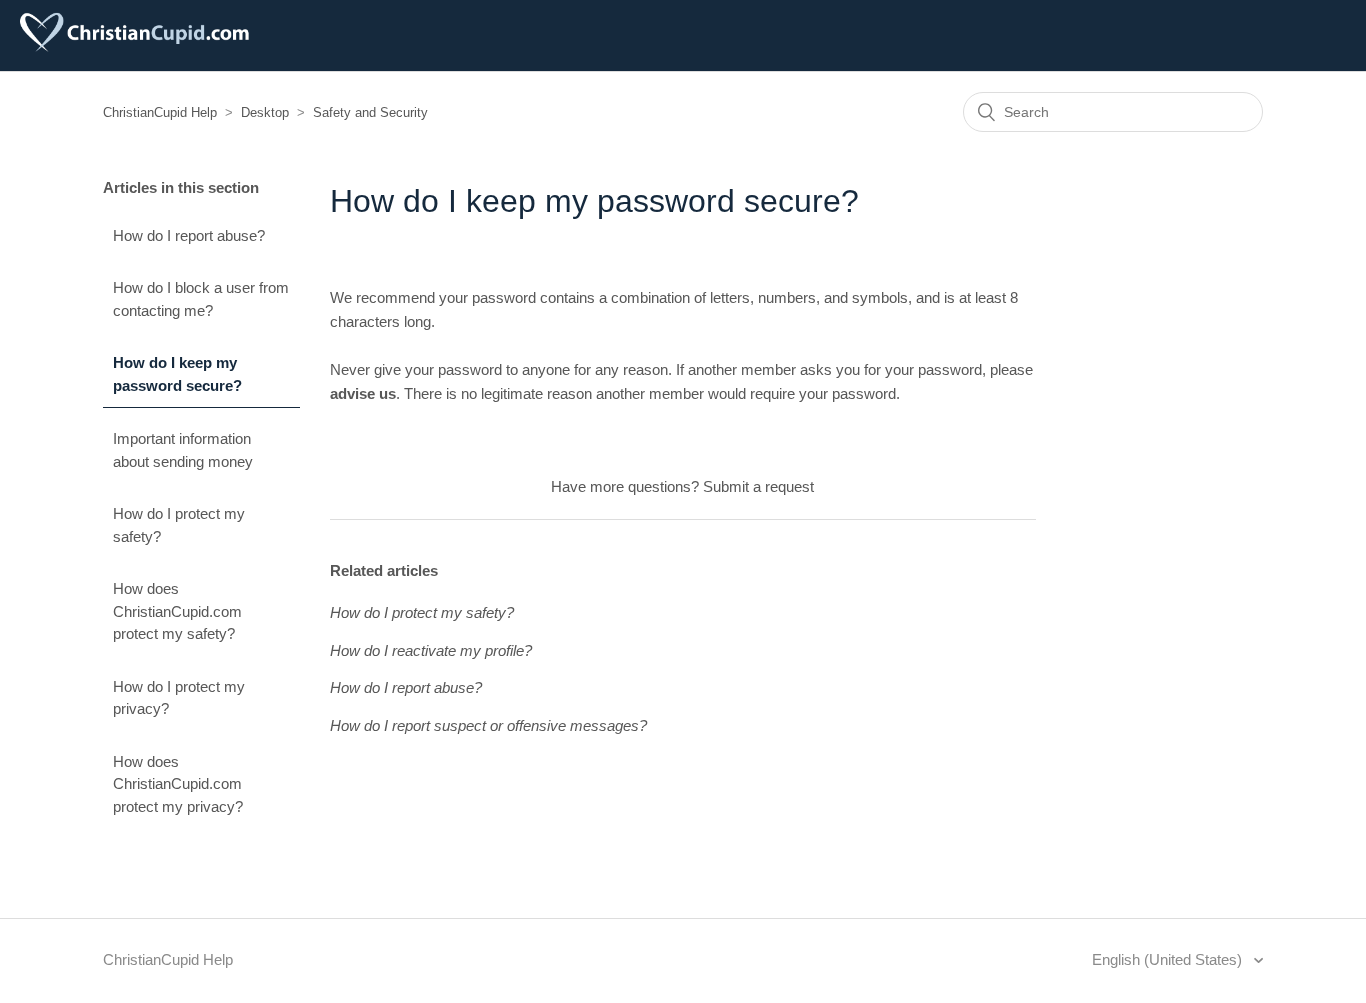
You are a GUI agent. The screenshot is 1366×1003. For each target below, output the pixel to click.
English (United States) (1169, 959)
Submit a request (758, 486)
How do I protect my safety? (179, 525)
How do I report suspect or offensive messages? (488, 725)
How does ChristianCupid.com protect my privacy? (178, 784)
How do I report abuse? (189, 235)
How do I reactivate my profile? (431, 650)
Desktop (265, 112)
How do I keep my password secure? (177, 374)
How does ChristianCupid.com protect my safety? (177, 611)
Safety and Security (370, 112)
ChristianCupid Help (160, 112)
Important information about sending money (183, 450)
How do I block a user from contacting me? (201, 299)
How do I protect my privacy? (179, 698)
